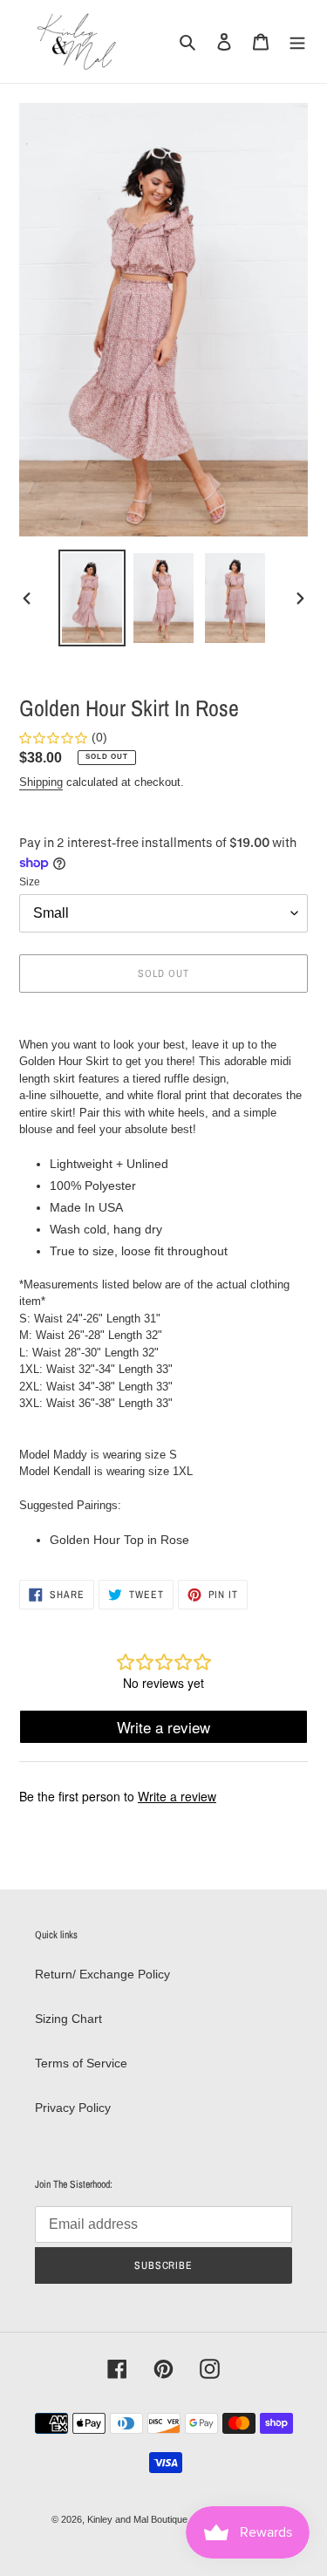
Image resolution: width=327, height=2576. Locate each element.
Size (30, 882)
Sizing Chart (68, 2019)
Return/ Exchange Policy (102, 1974)
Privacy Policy (73, 2108)
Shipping (41, 782)
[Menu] (297, 41)
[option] (92, 598)
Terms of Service (81, 2063)
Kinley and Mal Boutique (137, 2519)
